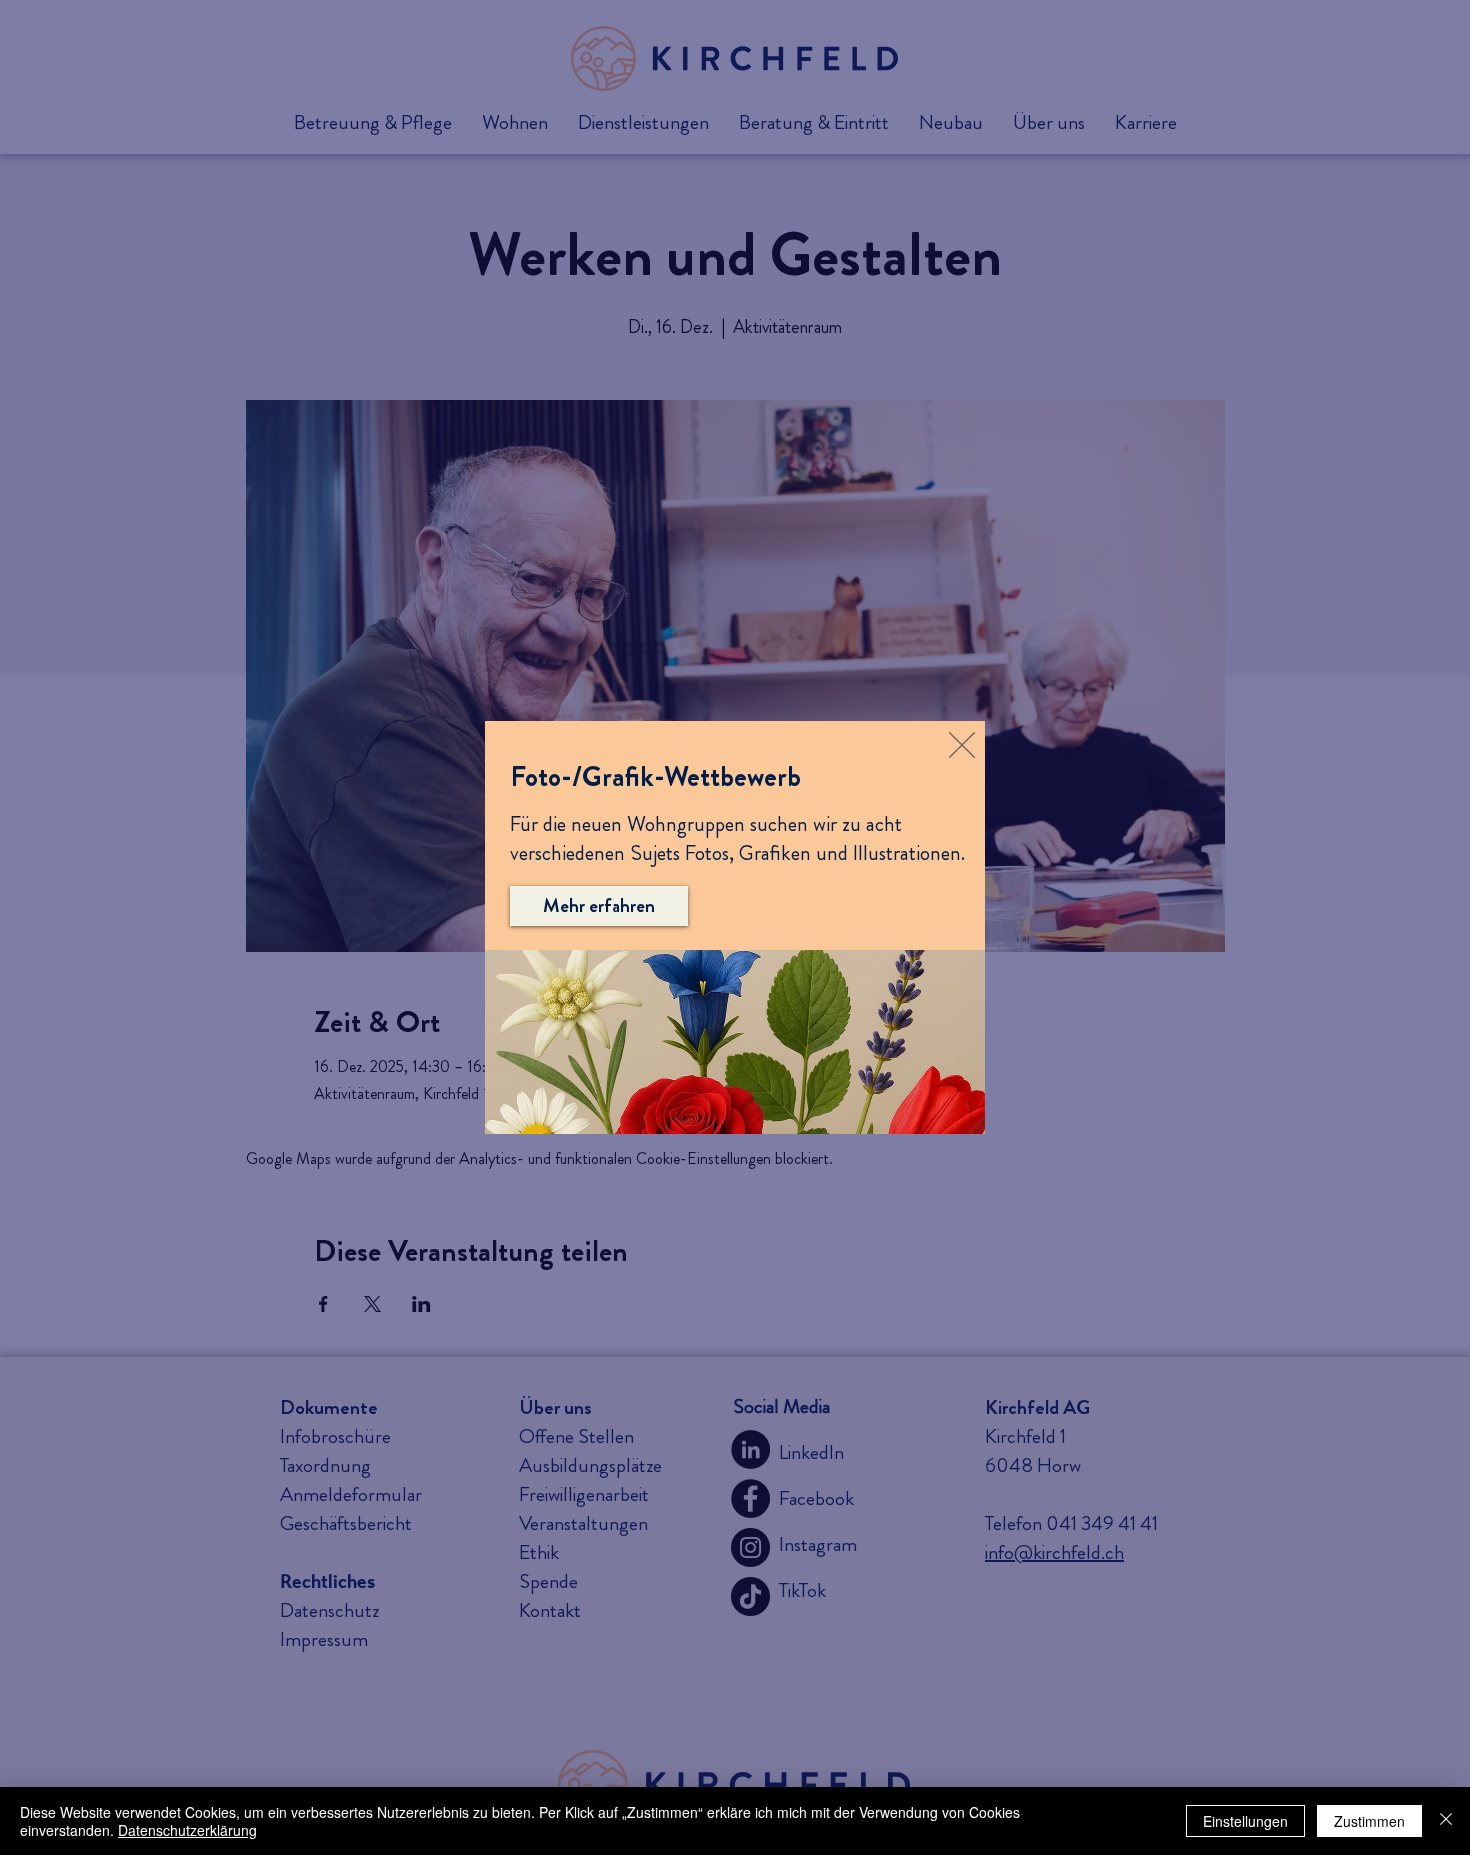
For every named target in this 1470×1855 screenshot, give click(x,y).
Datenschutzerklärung (187, 1830)
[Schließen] (1446, 1821)
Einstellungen (1245, 1821)
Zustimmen (1369, 1821)
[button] (962, 745)
